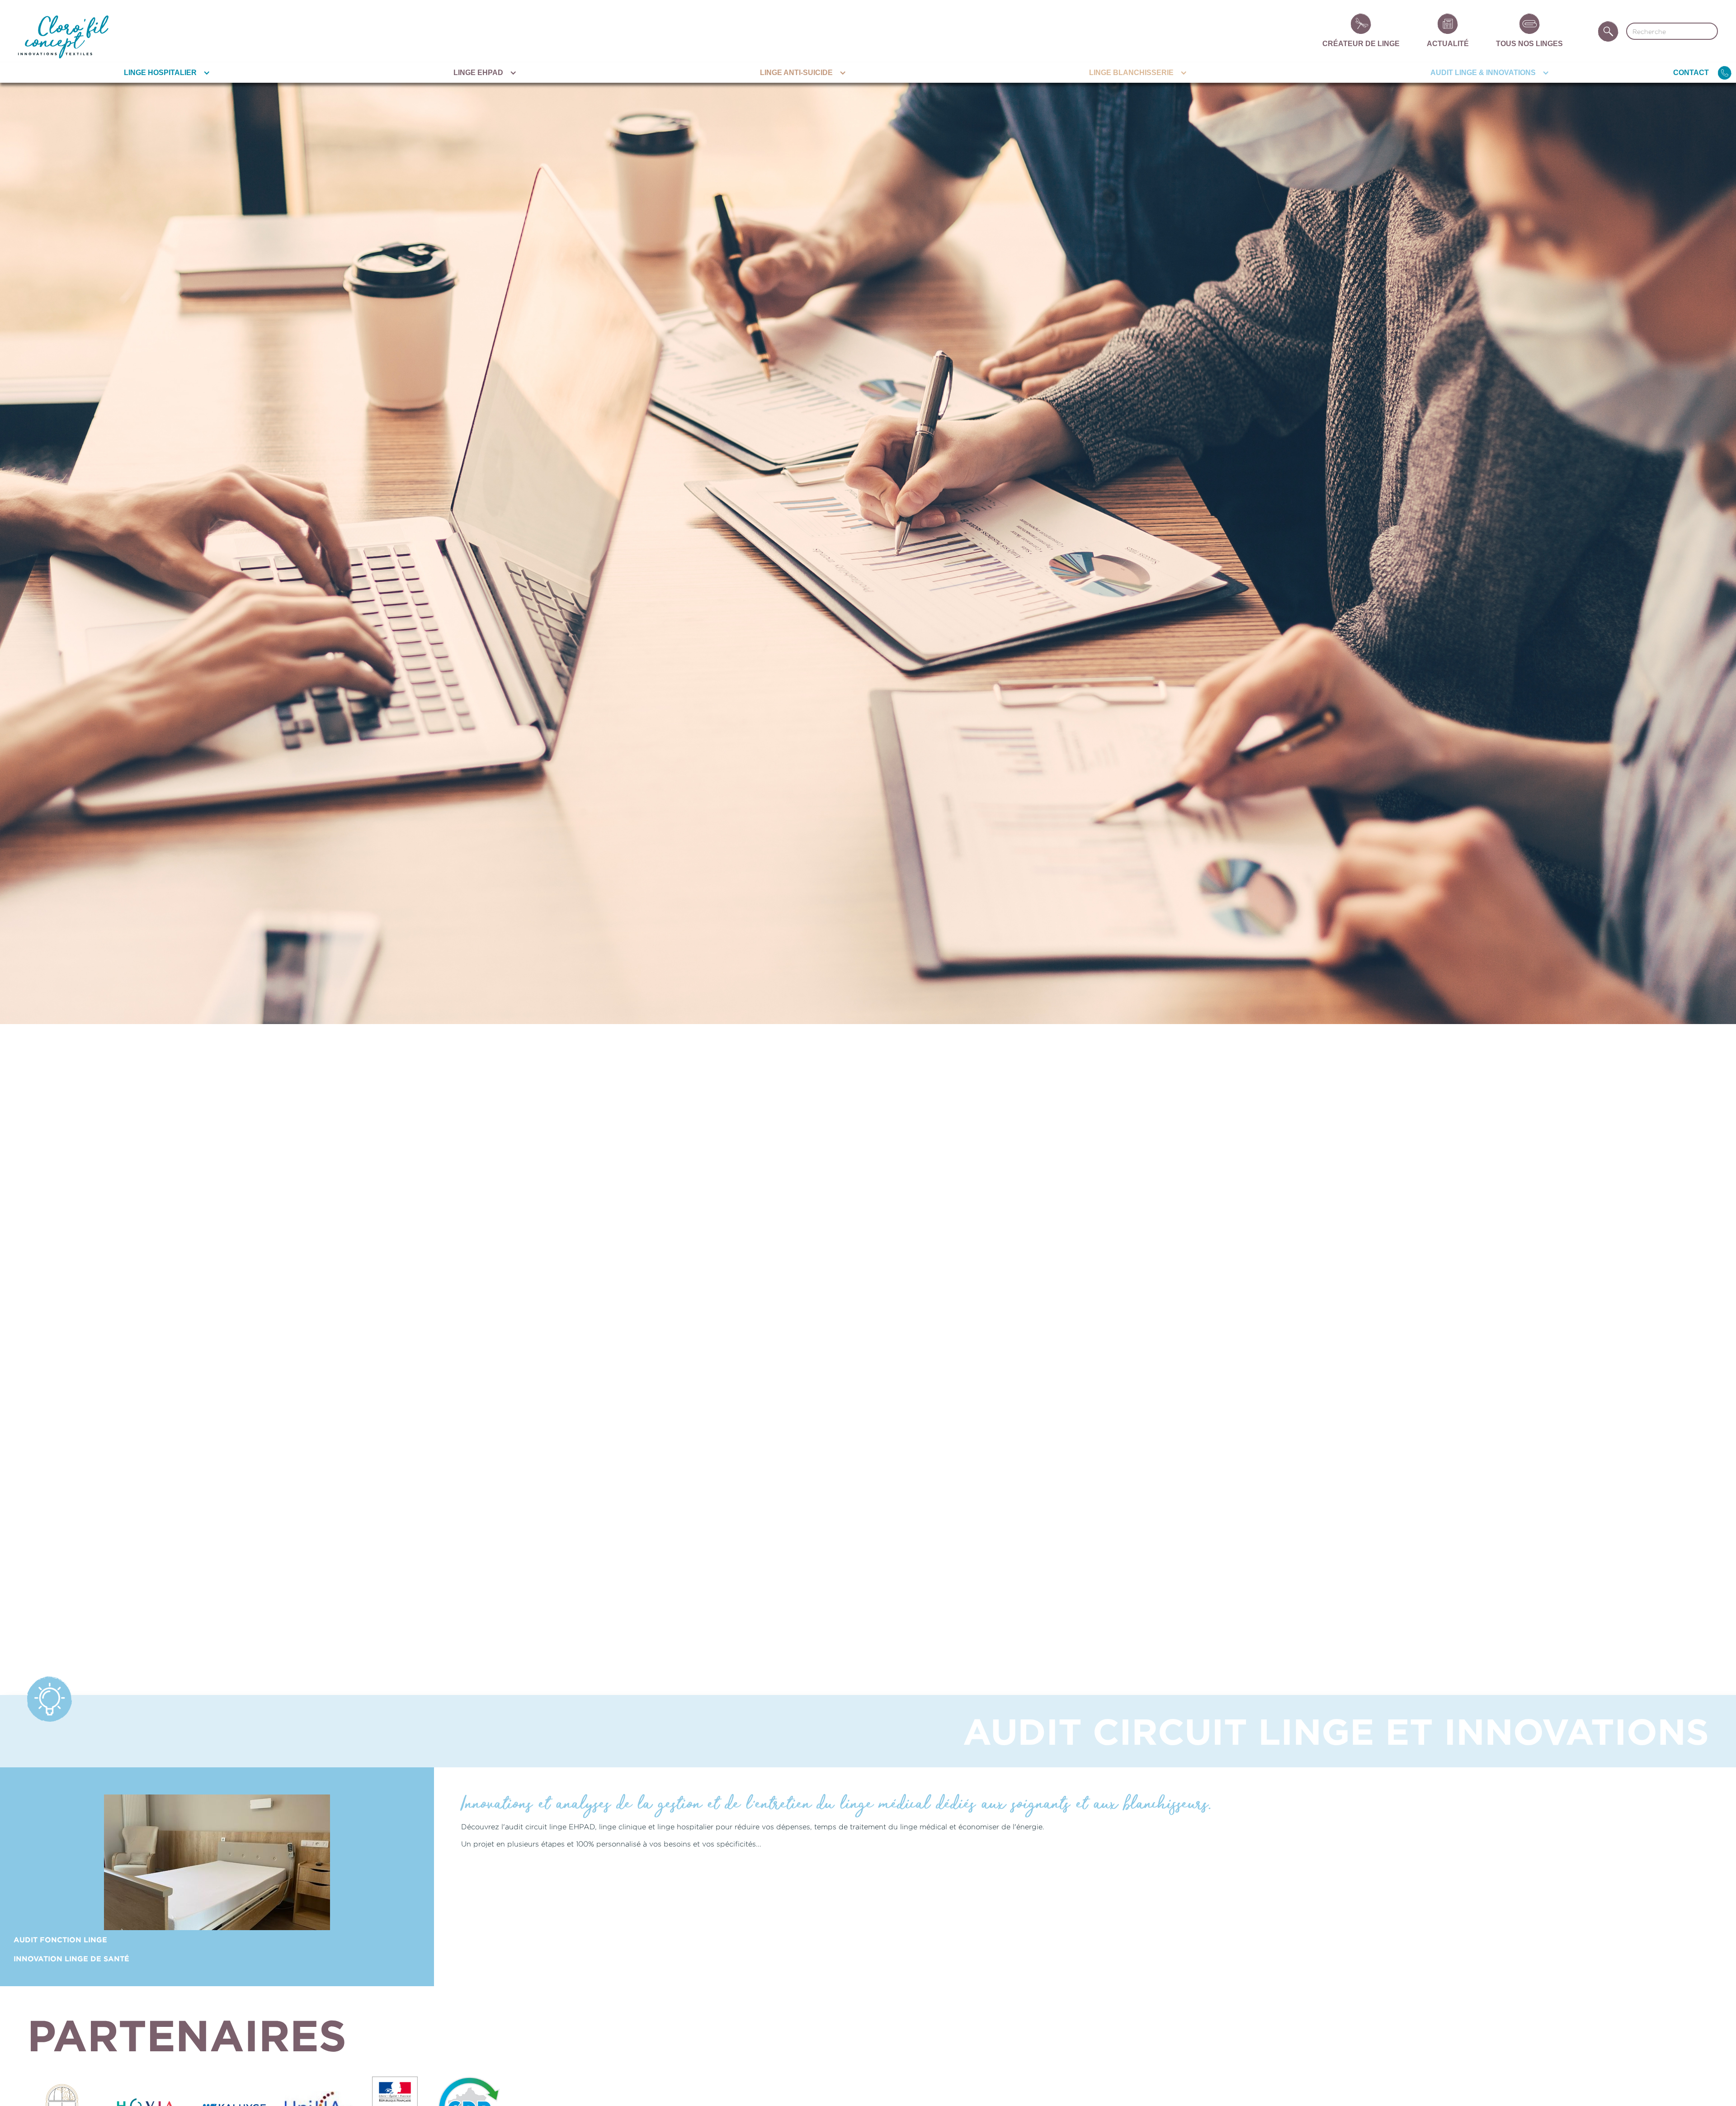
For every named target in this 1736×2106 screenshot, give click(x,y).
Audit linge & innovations (1483, 73)
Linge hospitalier (160, 73)
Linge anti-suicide (796, 73)
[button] (165, 73)
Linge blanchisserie (1131, 73)
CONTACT (1691, 73)
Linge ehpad (478, 73)
